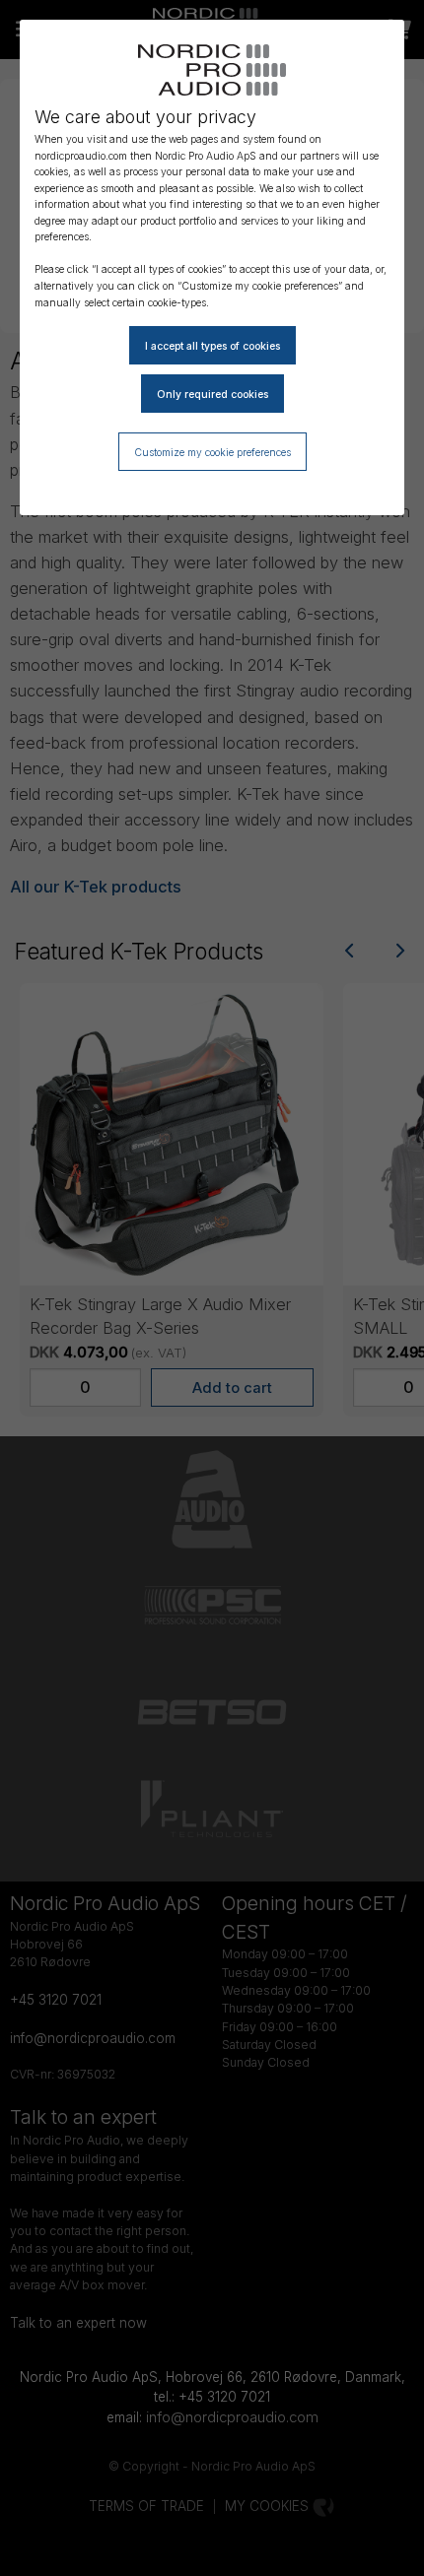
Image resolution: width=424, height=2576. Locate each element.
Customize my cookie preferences (212, 452)
